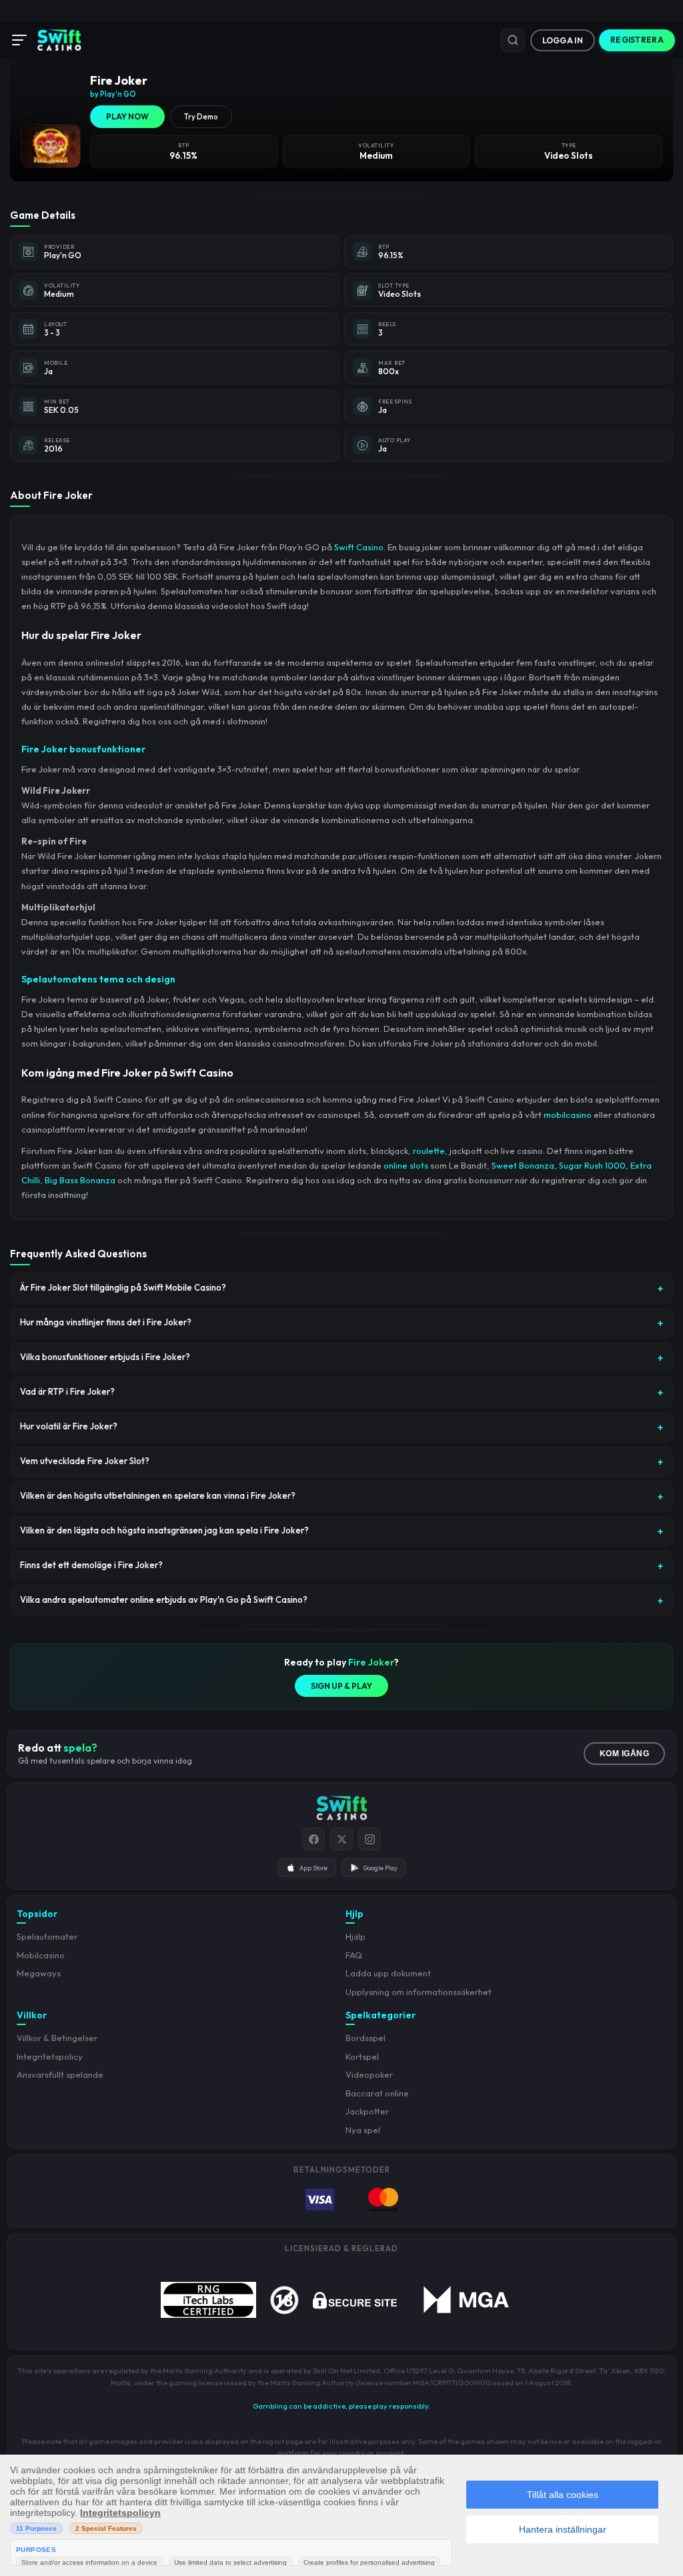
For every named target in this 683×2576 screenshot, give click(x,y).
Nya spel (363, 2130)
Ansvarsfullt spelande (60, 2074)
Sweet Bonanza (523, 1165)
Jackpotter (367, 2111)
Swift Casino (359, 547)
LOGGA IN (563, 40)
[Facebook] (313, 1839)
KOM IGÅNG (625, 1754)
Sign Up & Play (341, 1686)
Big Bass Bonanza (80, 1180)
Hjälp (356, 1936)
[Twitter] (341, 1839)
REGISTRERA (637, 40)
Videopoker (369, 2074)
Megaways (39, 1973)
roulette (429, 1151)
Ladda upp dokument (388, 1973)
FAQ (354, 1955)
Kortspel (362, 2056)
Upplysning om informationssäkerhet (419, 1992)
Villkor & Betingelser (57, 2038)
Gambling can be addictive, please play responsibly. (341, 2406)
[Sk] (513, 40)
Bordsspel (366, 2038)
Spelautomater (47, 1936)
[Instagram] (370, 1839)
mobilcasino (568, 1115)
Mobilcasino (41, 1955)
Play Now (127, 116)
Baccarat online (377, 2093)
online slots (406, 1165)
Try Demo (201, 117)
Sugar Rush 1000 (592, 1165)
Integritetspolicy (50, 2056)
